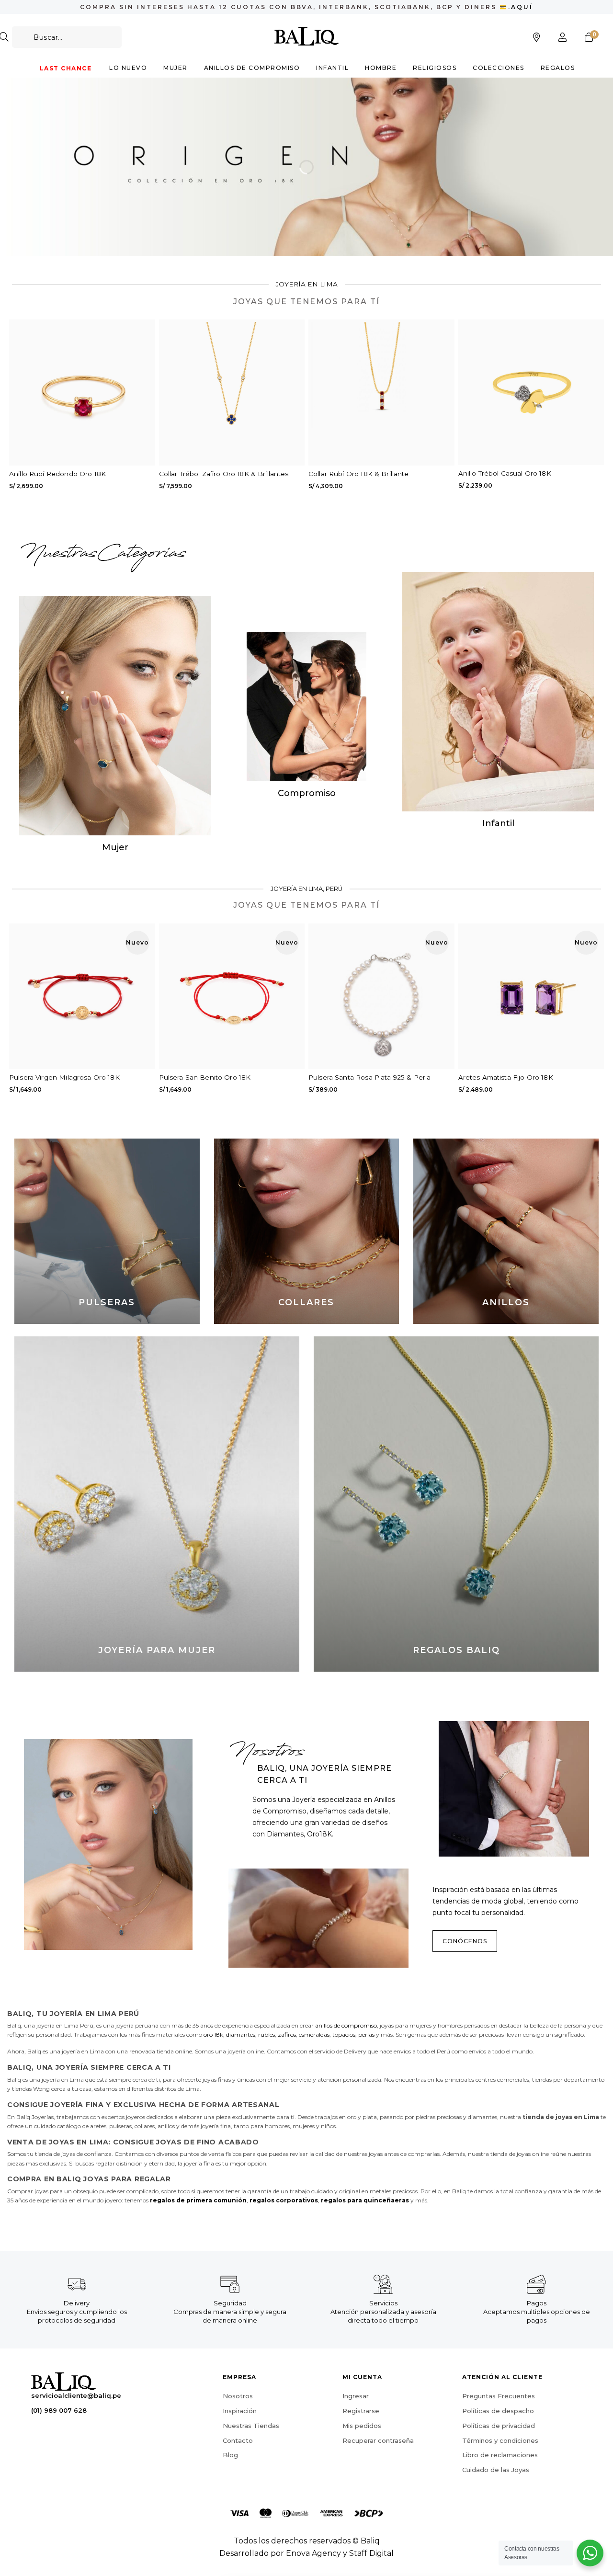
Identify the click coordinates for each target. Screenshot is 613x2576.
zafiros (287, 2035)
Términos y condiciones (500, 2440)
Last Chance (66, 68)
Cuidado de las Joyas (496, 2470)
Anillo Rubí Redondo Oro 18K (57, 474)
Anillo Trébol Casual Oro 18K (505, 473)
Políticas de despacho (498, 2411)
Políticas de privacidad (499, 2426)
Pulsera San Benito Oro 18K (205, 1077)
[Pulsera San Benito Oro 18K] (232, 997)
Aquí (522, 7)
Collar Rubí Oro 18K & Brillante (359, 474)
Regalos (558, 68)
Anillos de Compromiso (252, 68)
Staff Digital (371, 2553)
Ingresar (356, 2396)
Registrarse (361, 2411)
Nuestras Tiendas (251, 2426)
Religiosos (435, 68)
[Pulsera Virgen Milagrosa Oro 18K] (82, 997)
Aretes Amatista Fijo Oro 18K (506, 1077)
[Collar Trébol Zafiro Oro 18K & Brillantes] (232, 393)
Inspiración (240, 2411)
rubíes (267, 2035)
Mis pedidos (362, 2426)
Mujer (176, 68)
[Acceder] (563, 37)
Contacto (238, 2440)
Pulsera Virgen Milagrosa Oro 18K (64, 1077)
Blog (230, 2455)
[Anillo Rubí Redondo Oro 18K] (82, 393)
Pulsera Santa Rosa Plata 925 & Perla (369, 1077)
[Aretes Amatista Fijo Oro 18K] (531, 997)
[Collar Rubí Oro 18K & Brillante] (381, 393)
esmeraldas (314, 2035)
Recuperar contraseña (378, 2440)
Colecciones (499, 68)
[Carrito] (589, 37)
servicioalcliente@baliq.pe (76, 2395)
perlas (366, 2035)
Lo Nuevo (128, 68)
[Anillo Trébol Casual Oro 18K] (531, 392)
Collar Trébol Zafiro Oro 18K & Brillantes (224, 474)
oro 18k (213, 2035)
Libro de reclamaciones (500, 2455)
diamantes (241, 2035)
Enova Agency (313, 2553)
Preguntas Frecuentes (499, 2396)
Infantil (332, 68)
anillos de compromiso (346, 2025)
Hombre (381, 68)
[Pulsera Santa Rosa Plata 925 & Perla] (381, 997)
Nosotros (238, 2396)
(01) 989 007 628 (59, 2410)
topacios (344, 2035)
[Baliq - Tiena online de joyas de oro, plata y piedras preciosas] (307, 36)
